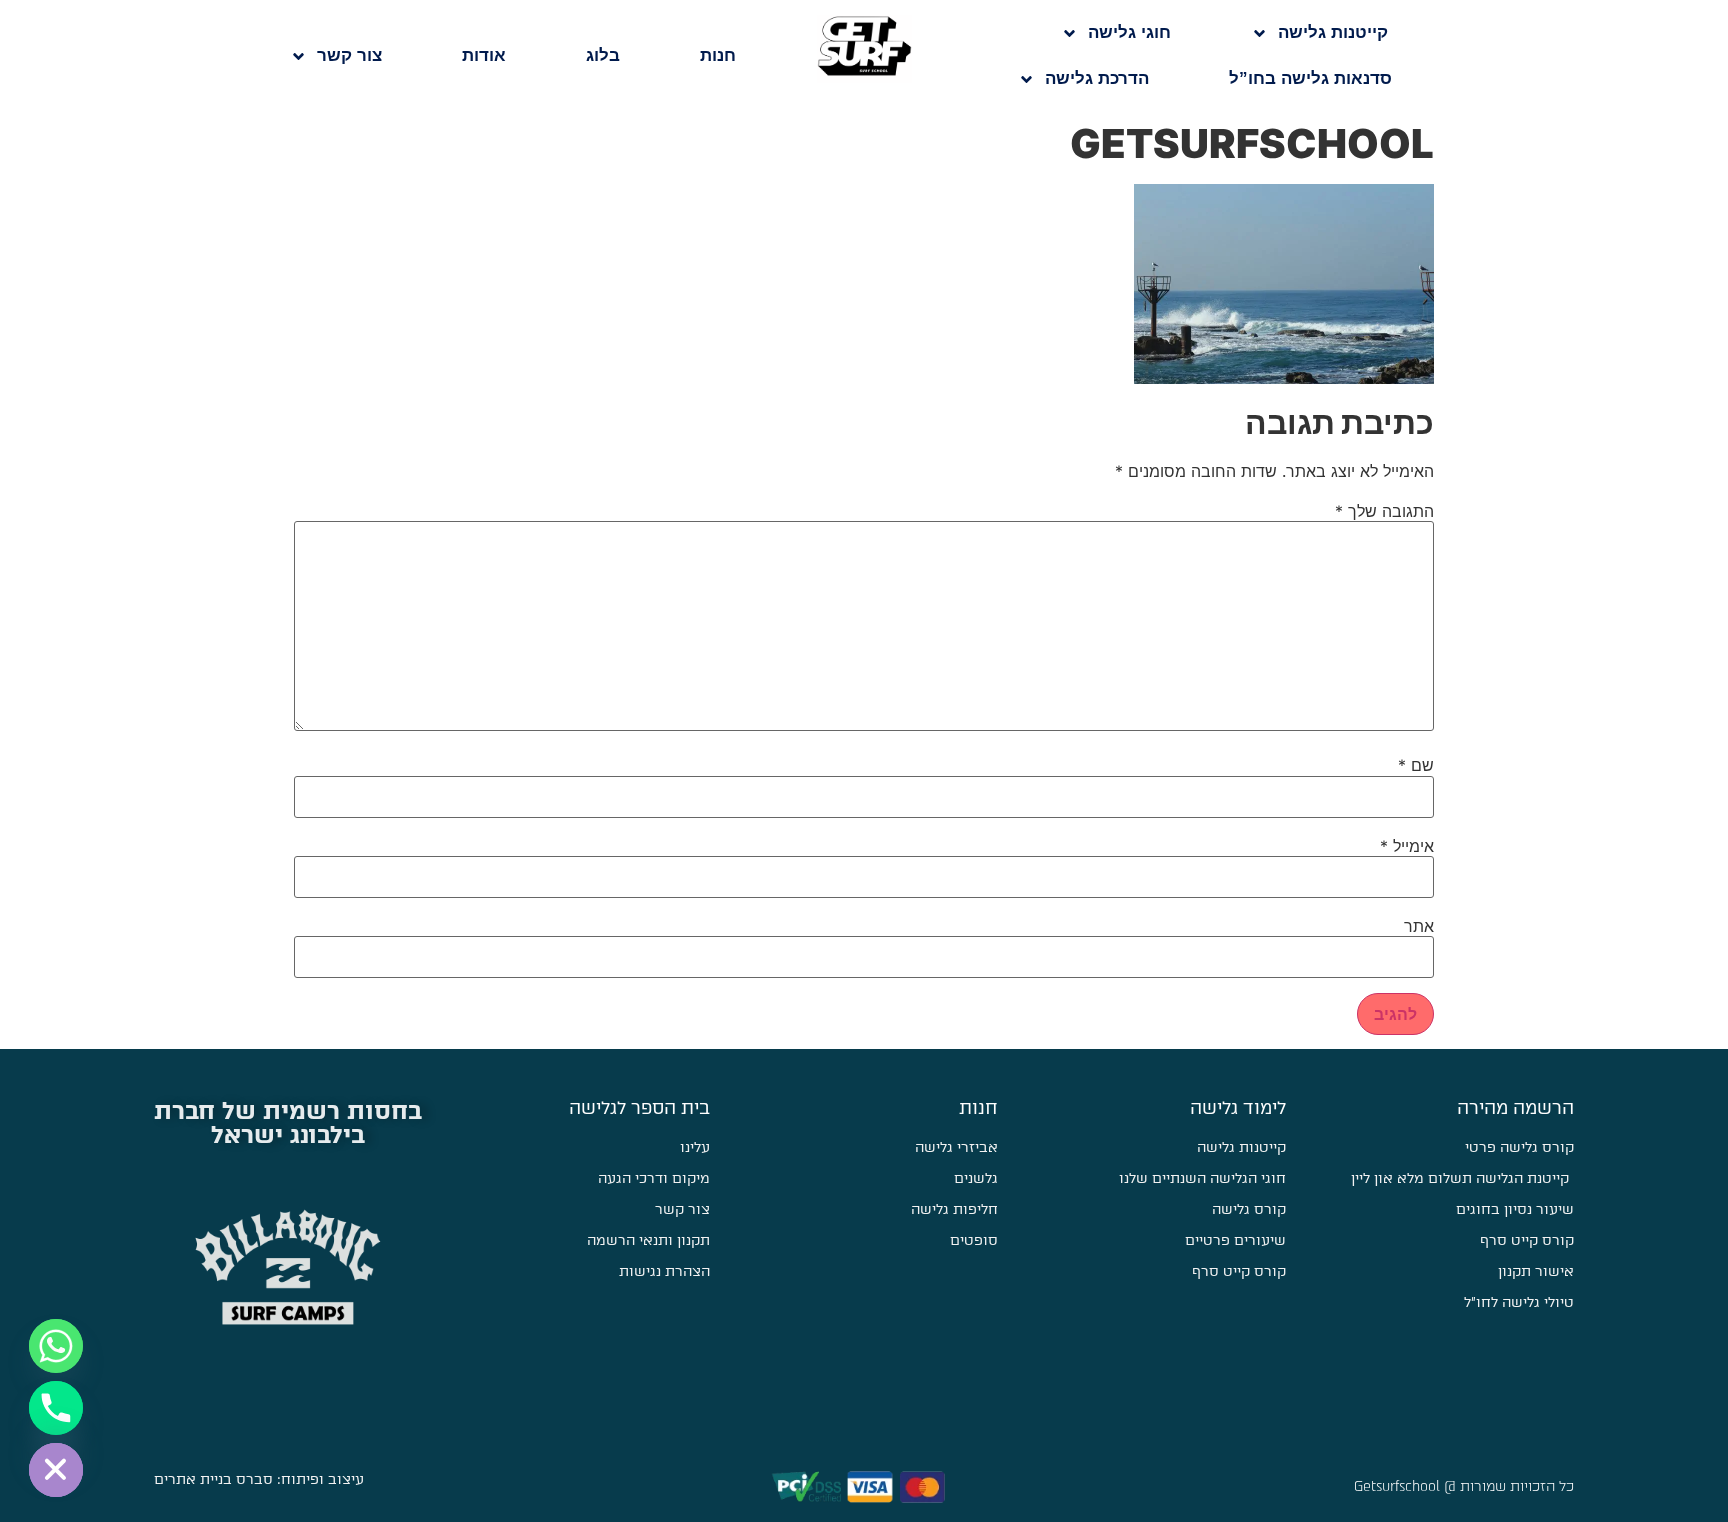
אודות (484, 55)
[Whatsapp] (56, 1346)
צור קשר (349, 55)
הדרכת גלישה (1097, 78)
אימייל (1407, 846)
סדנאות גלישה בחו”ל (1310, 78)
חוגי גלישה (1129, 32)
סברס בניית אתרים (213, 1479)
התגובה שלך (1384, 511)
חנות (718, 55)
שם (1416, 765)
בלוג (603, 55)
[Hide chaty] (56, 1470)
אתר (1419, 926)
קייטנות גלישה (1333, 32)
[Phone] (56, 1408)
